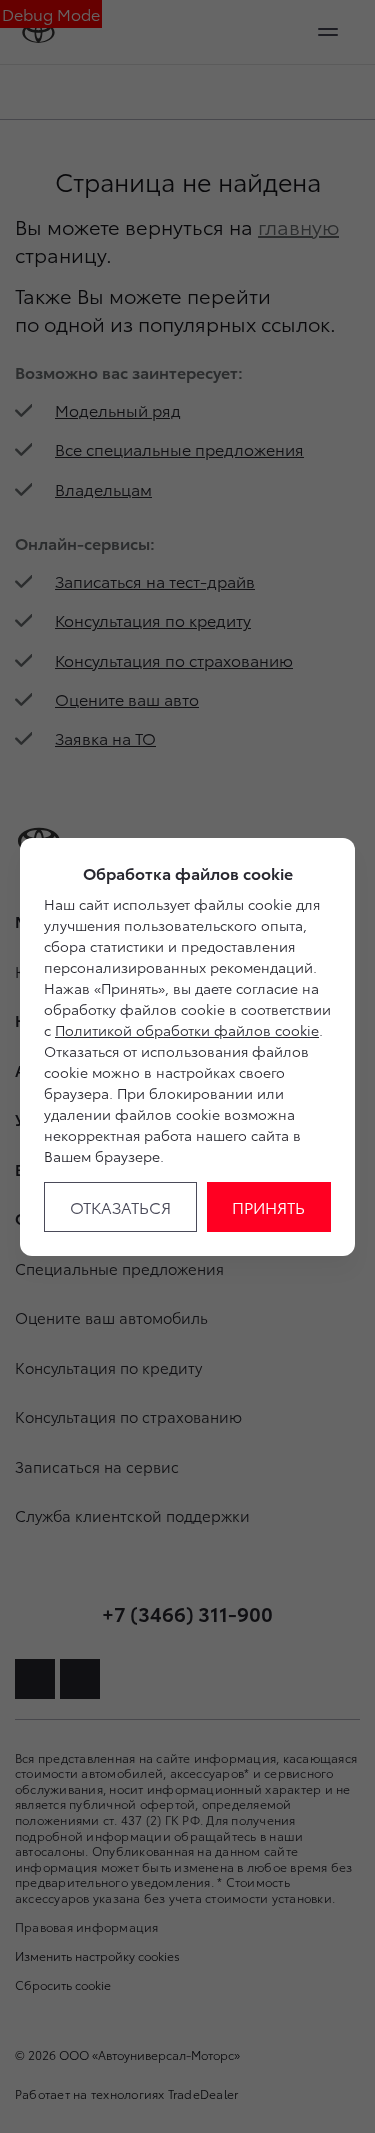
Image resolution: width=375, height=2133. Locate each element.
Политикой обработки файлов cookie (187, 1030)
